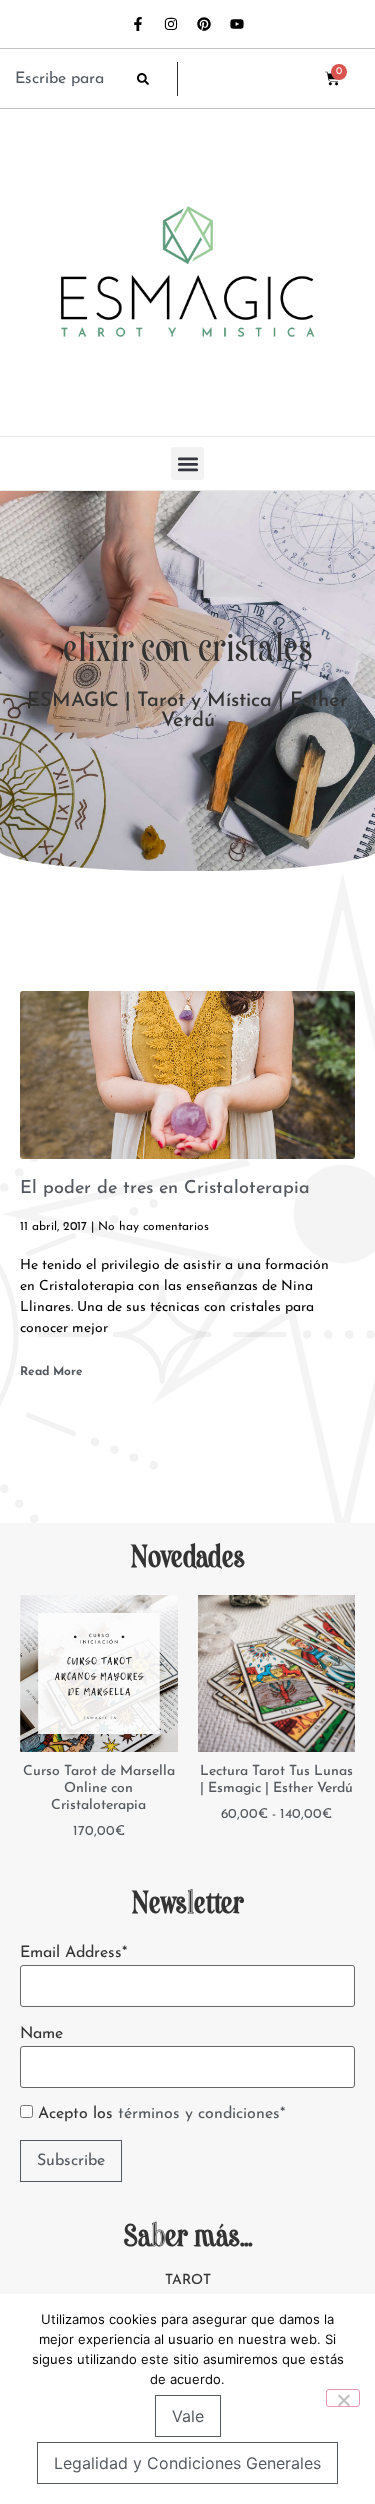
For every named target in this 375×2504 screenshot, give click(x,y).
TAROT (188, 2280)
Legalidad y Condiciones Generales (187, 2463)
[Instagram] (171, 24)
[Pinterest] (204, 24)
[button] (187, 463)
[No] (343, 2398)
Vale (188, 2416)
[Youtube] (237, 24)
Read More (51, 1372)
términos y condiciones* (201, 2114)
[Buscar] (157, 79)
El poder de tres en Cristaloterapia (165, 1189)
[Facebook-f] (138, 24)
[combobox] (66, 79)
